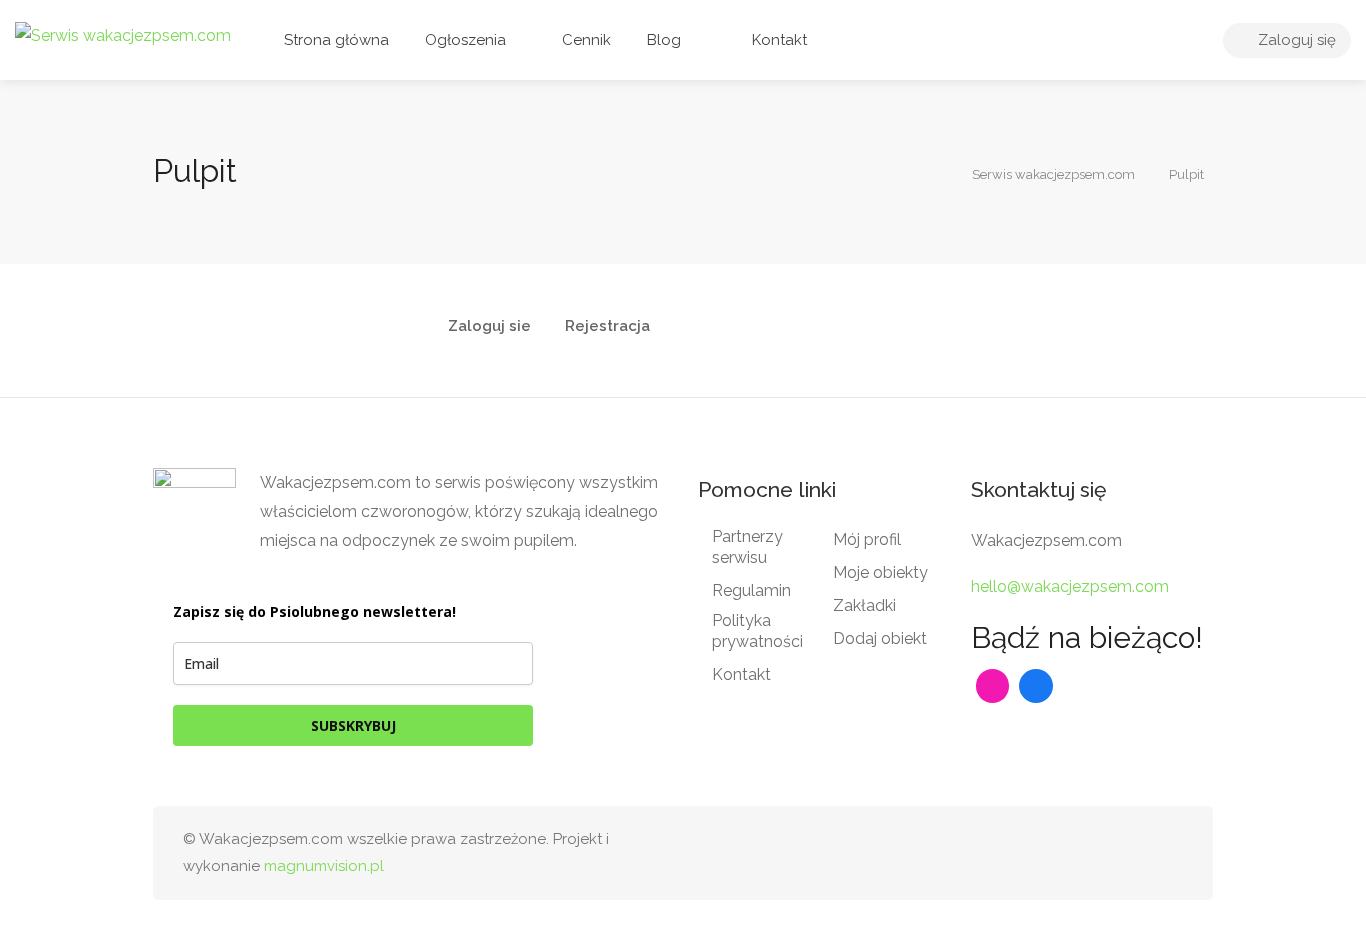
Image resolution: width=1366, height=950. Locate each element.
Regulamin (751, 590)
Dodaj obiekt (880, 638)
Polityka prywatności (757, 631)
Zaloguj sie (489, 327)
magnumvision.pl (324, 866)
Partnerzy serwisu (747, 547)
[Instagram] (993, 686)
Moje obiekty (880, 572)
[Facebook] (1036, 686)
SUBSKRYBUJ (353, 725)
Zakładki (864, 605)
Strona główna (336, 40)
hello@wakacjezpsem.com (1070, 586)
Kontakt (777, 40)
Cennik (584, 40)
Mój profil (867, 539)
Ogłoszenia (465, 40)
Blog (664, 40)
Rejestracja (607, 327)
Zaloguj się (1295, 40)
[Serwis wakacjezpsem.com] (123, 34)
